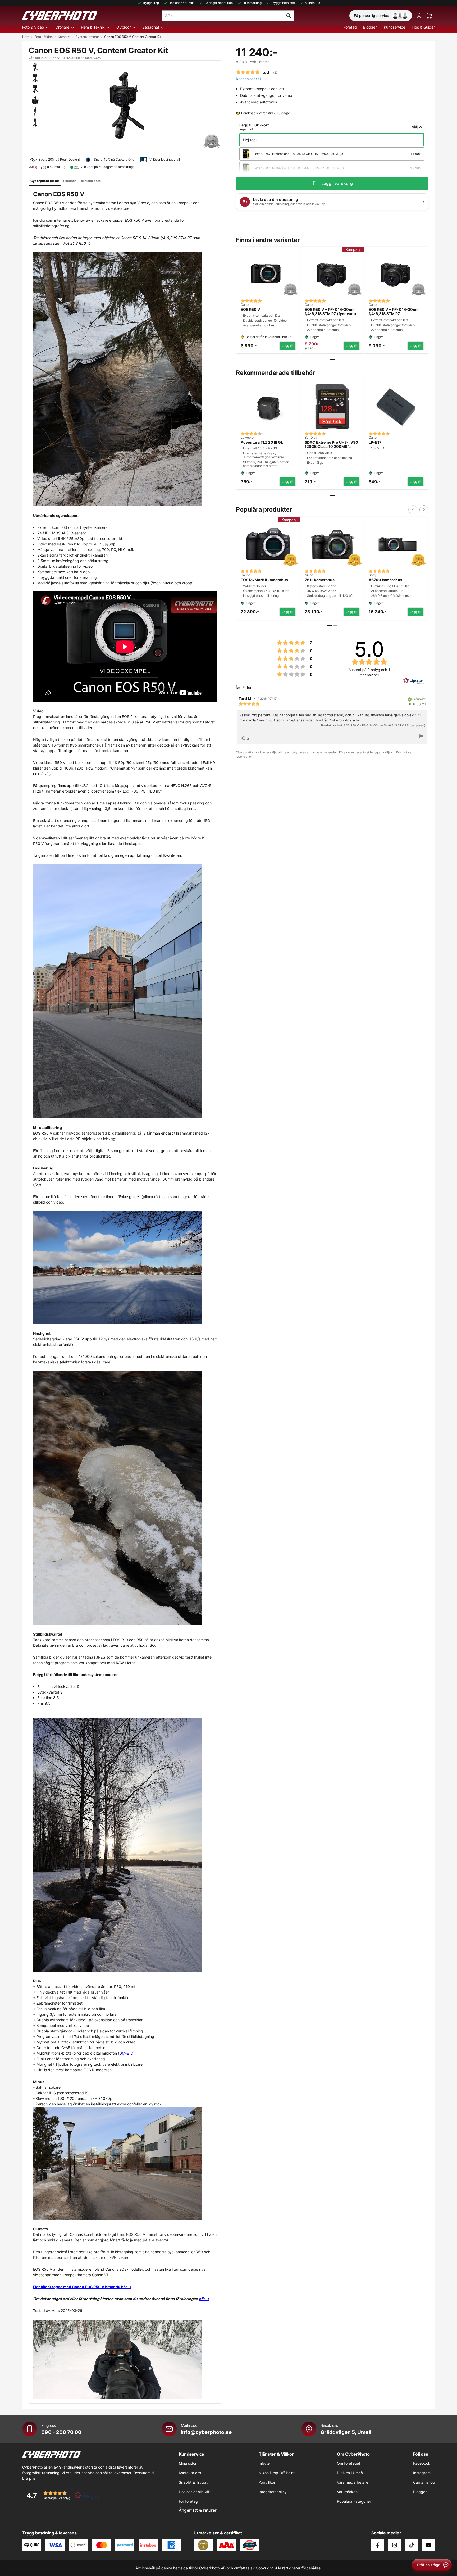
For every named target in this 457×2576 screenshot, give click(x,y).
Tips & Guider (423, 27)
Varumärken (347, 2492)
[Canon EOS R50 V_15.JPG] (125, 1268)
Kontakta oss (190, 2473)
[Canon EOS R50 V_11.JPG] (125, 2163)
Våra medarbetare (353, 2482)
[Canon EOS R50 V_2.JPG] (125, 1845)
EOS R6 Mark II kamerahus (264, 580)
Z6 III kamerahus (320, 580)
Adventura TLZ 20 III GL (262, 442)
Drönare (62, 27)
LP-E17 (375, 442)
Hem (26, 37)
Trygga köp (151, 3)
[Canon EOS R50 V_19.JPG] (125, 379)
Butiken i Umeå (350, 2473)
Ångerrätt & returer (198, 2510)
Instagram (422, 2473)
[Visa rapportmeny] (421, 737)
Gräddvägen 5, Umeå (346, 2432)
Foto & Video (33, 27)
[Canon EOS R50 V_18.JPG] (125, 1498)
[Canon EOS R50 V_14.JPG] (125, 991)
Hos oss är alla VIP (195, 2492)
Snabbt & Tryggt (193, 2482)
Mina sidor (188, 2463)
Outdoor (124, 27)
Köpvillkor (267, 2482)
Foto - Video (44, 37)
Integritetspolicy (273, 2492)
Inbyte (264, 2463)
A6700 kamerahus (385, 580)
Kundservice (394, 27)
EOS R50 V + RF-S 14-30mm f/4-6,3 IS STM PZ (394, 312)
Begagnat (151, 27)
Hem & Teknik (93, 27)
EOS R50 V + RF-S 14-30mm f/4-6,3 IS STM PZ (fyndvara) (330, 312)
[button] (62, 2495)
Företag (350, 27)
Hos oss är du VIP (181, 3)
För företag (188, 2501)
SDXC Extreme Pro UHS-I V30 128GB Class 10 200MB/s (331, 445)
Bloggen (370, 27)
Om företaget (349, 2463)
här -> (204, 2299)
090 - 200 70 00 (61, 2432)
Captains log (424, 2482)
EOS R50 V (250, 310)
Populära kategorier (354, 2501)
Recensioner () (249, 79)
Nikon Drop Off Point (277, 2473)
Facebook (422, 2463)
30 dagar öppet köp (218, 3)
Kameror (64, 37)
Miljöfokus (312, 3)
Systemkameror (87, 37)
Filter (247, 687)
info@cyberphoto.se (206, 2432)
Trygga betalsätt (283, 3)
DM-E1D (126, 2053)
